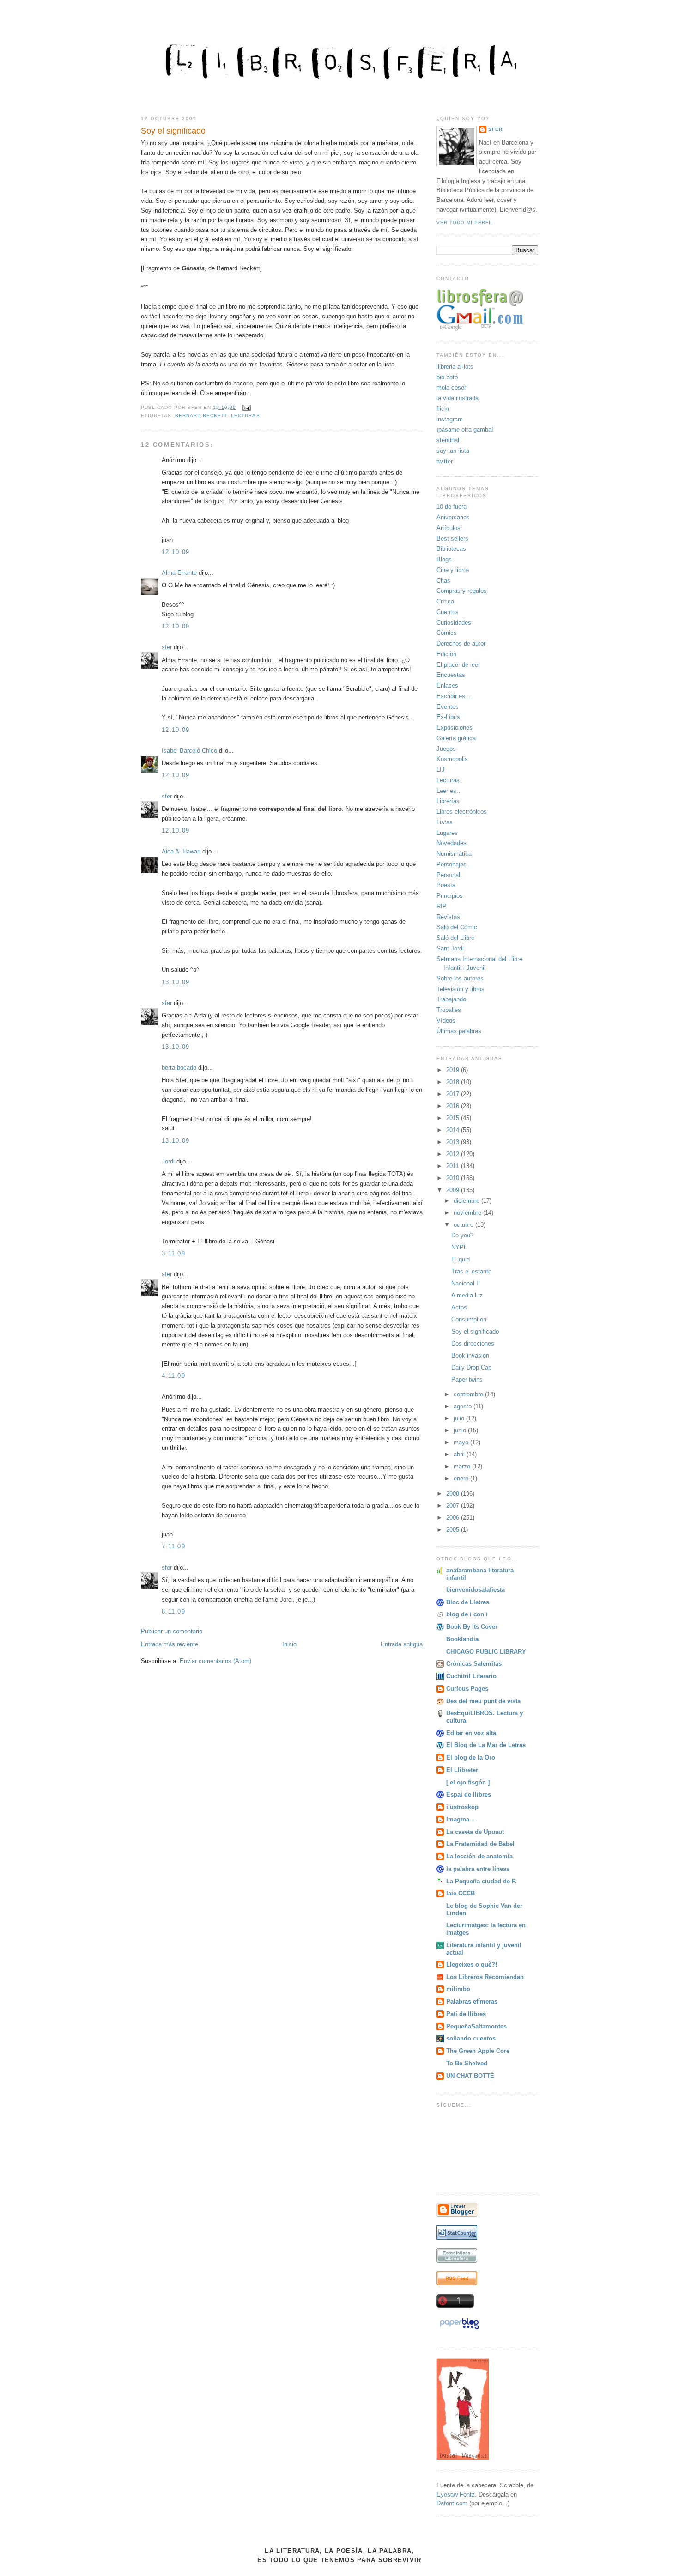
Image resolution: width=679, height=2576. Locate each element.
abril (460, 1454)
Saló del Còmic (457, 927)
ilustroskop (462, 1807)
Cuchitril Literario (471, 1676)
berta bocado (179, 1068)
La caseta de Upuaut (475, 1832)
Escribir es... (454, 696)
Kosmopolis (452, 759)
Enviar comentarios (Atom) (215, 1661)
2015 (454, 1118)
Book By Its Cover (472, 1627)
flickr (443, 409)
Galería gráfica (456, 738)
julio (460, 1418)
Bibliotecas (451, 549)
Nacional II (466, 1283)
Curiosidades (454, 623)
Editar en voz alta (471, 1733)
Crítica (445, 601)
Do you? (462, 1235)
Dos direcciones (473, 1343)
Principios (450, 896)
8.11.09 (173, 1611)
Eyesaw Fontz (456, 2494)
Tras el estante (471, 1271)
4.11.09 (173, 1376)
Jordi (168, 1161)
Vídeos (446, 1020)
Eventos (448, 707)
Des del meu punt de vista (483, 1701)
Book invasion (470, 1355)
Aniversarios (453, 517)
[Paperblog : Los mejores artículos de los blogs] (459, 2329)
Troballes (449, 1010)
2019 (454, 1070)
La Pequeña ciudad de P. (482, 1881)
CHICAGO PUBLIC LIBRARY (486, 1652)
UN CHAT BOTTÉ (470, 2076)
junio (461, 1430)
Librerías (448, 801)
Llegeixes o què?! (472, 1964)
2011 (454, 1166)
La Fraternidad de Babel (480, 1844)
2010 (454, 1178)
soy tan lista (453, 451)
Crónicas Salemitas (474, 1664)
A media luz (467, 1295)
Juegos (446, 749)
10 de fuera (452, 507)
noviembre (468, 1213)
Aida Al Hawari (182, 851)
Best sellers (452, 539)
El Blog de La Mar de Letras (486, 1745)
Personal (448, 875)
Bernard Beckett (201, 416)
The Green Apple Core (478, 2051)
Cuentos (448, 612)
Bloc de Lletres (468, 1602)
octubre (464, 1225)
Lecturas (245, 416)
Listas (445, 822)
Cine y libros (453, 570)
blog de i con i (467, 1614)
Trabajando (451, 999)
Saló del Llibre (455, 938)
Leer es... (449, 791)
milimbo (458, 1989)
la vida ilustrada (458, 398)
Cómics (447, 633)
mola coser (451, 387)
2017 (454, 1094)
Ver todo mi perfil (465, 222)
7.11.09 (173, 1546)
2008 (454, 1494)
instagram (450, 419)
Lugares (447, 833)
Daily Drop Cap (471, 1367)
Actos (459, 1307)
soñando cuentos (471, 2038)
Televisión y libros (461, 989)
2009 (454, 1190)
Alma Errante (179, 573)
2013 (454, 1142)
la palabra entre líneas (478, 1869)
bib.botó (447, 377)
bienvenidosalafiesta (476, 1590)
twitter (445, 461)
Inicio (289, 1644)
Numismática (454, 854)
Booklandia (462, 1639)
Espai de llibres (469, 1794)
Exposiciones (455, 728)
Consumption (469, 1319)
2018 (454, 1082)
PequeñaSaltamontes (476, 2026)
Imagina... (461, 1819)
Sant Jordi (450, 948)
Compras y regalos (462, 591)
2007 (454, 1506)
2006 (454, 1518)
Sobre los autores (460, 978)
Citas (443, 581)
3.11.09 (173, 1253)
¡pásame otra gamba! (465, 429)
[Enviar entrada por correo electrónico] (245, 407)
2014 (454, 1130)
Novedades (452, 843)
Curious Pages (467, 1689)
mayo (462, 1442)
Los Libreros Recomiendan (485, 1977)
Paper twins (467, 1379)
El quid (461, 1259)
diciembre (467, 1201)
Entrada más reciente (170, 1644)
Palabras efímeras (472, 2001)
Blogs (444, 559)
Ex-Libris (448, 717)
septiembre (469, 1394)
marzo (463, 1466)
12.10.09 (176, 552)
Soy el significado (173, 131)
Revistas (448, 917)
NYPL (459, 1247)
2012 (454, 1154)
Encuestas (451, 675)
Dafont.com (452, 2503)
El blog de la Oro (471, 1757)
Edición (446, 654)
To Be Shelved (467, 2063)
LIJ (441, 770)
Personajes (452, 864)
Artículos (449, 528)
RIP (442, 906)
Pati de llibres (466, 2014)
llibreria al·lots (455, 367)
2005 (454, 1530)
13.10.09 (176, 982)
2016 (454, 1106)
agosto (464, 1406)
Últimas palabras (459, 1031)
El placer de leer (458, 665)
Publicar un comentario (172, 1631)
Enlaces (447, 685)
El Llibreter (462, 1770)
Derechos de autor (461, 643)
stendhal (448, 440)
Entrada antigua (402, 1644)
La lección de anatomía (479, 1856)
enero (462, 1478)
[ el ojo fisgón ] (468, 1782)
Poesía (446, 885)
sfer (167, 647)
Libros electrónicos (462, 812)
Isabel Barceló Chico (189, 751)
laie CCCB (461, 1893)
